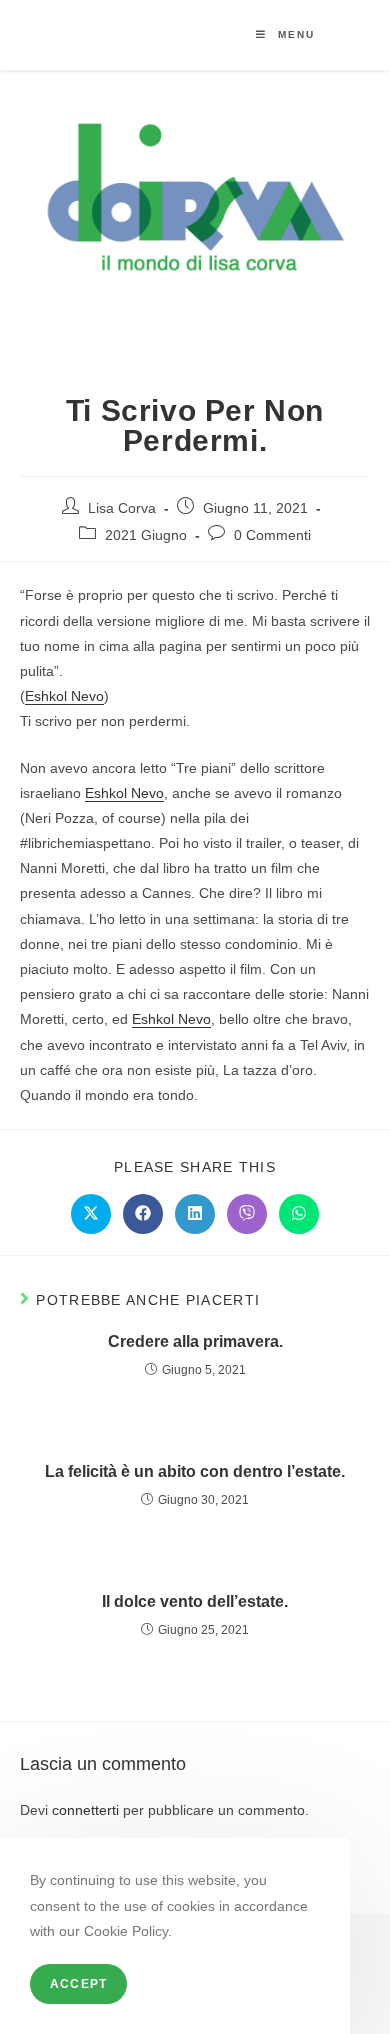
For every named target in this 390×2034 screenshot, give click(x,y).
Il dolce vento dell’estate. (195, 1601)
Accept (78, 1984)
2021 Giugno (146, 535)
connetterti (85, 1810)
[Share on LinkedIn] (195, 1214)
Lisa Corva (122, 508)
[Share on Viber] (247, 1214)
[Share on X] (91, 1214)
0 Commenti (272, 535)
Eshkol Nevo (64, 696)
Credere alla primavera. (195, 1341)
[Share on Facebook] (143, 1214)
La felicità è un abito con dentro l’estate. (195, 1471)
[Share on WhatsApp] (299, 1214)
